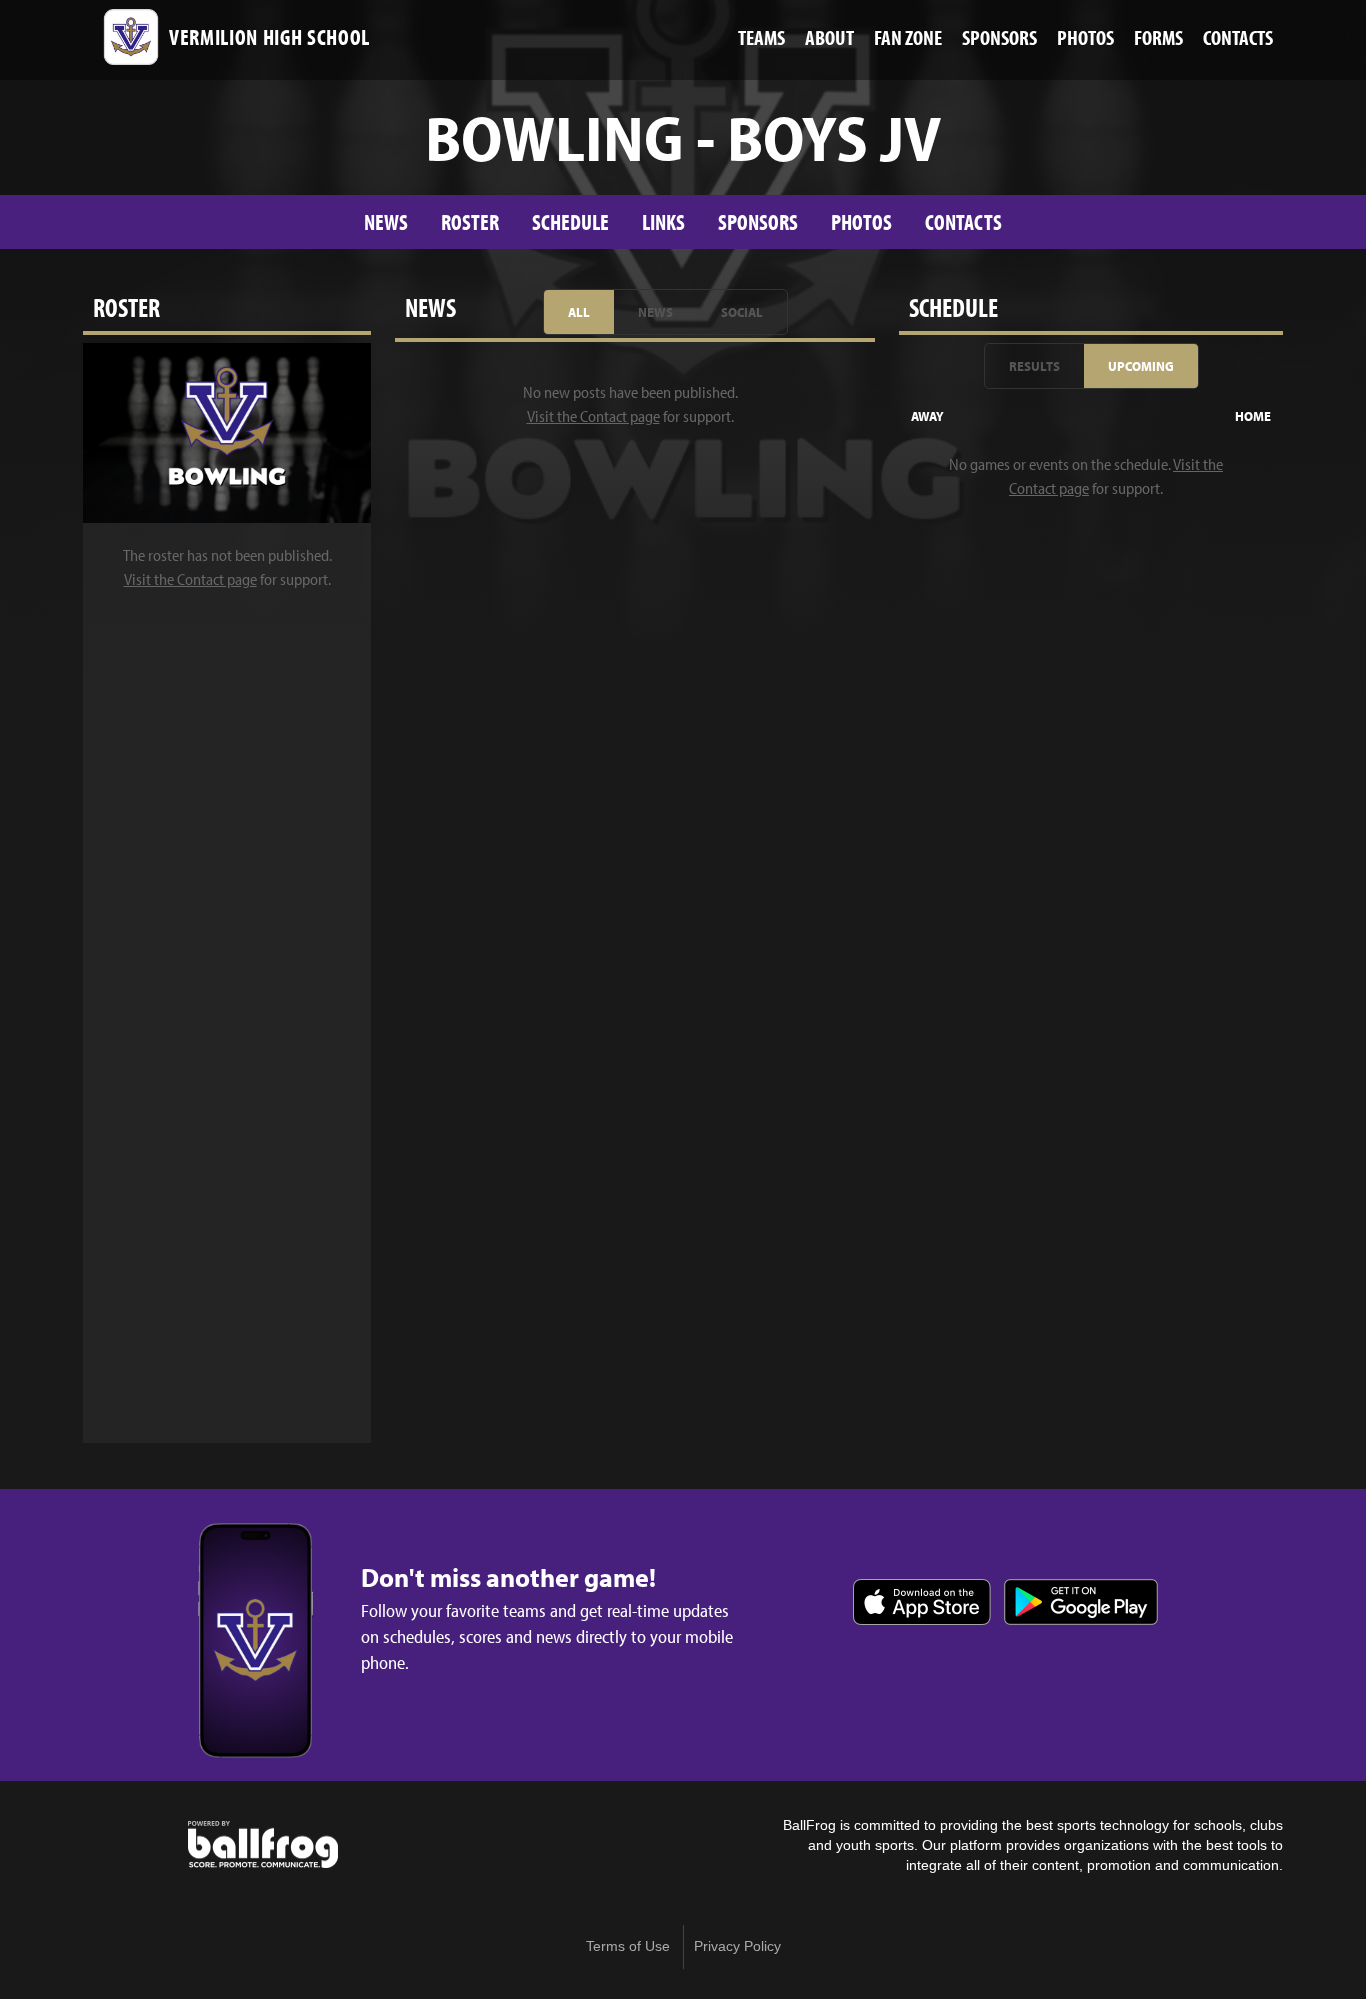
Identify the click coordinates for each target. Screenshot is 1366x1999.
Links (663, 221)
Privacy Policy (737, 1946)
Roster (470, 221)
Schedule (570, 221)
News (386, 221)
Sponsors (758, 221)
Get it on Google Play (1081, 1602)
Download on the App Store (922, 1602)
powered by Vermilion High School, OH (263, 1845)
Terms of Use (628, 1946)
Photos (861, 221)
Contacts (963, 221)
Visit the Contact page (190, 579)
